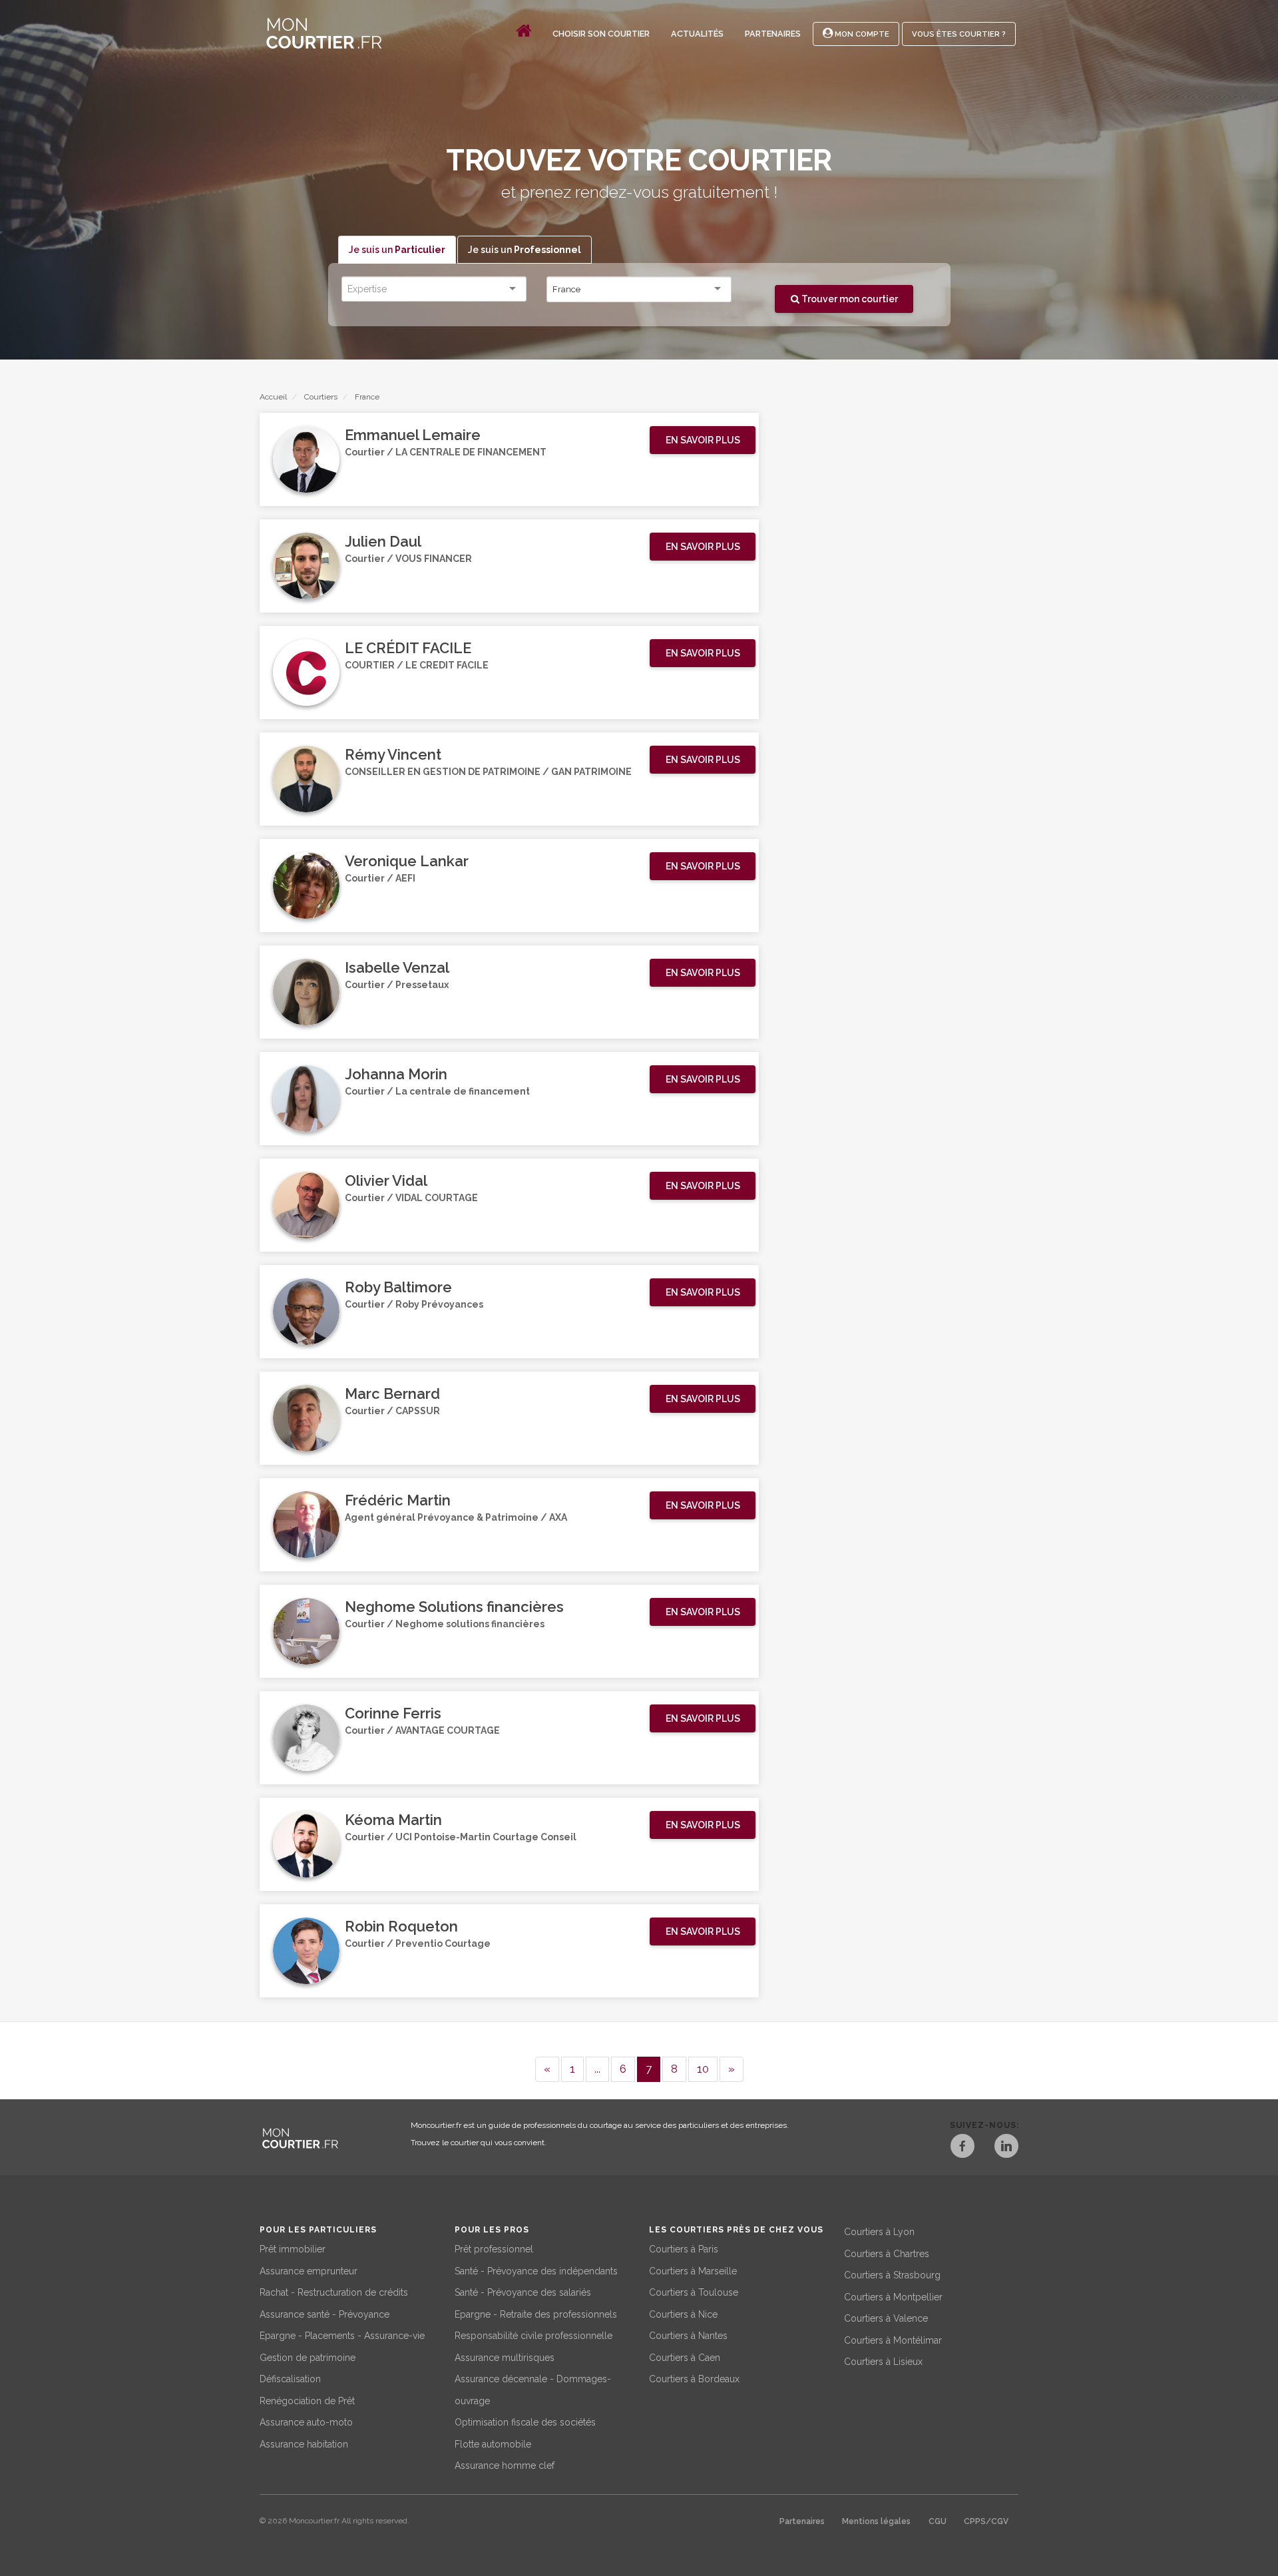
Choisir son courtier (601, 34)
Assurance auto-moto (306, 2422)
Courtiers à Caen (685, 2358)
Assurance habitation (304, 2444)
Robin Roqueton (401, 1926)
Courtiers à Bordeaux (694, 2379)
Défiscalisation (290, 2379)
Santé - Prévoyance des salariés (523, 2292)
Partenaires (773, 34)
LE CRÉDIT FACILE (408, 648)
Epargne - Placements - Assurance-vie (342, 2336)
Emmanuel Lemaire (413, 435)
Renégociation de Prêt (307, 2401)
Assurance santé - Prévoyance (324, 2314)
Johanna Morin (396, 1074)
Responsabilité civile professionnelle (533, 2336)
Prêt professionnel (494, 2249)
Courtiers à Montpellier (893, 2297)
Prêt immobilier (293, 2249)
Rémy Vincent (393, 754)
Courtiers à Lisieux (883, 2362)
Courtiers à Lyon (879, 2232)
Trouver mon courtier (849, 299)
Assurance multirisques (505, 2358)
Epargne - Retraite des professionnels (536, 2314)
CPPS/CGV (986, 2521)
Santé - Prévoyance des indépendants (536, 2271)
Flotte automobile (493, 2444)
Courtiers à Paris (684, 2249)
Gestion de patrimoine (308, 2358)
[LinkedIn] (1006, 2148)
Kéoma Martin (393, 1820)
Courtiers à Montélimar (893, 2340)
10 (703, 2069)
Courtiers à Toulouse (694, 2292)
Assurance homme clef (505, 2465)
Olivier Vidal (386, 1180)
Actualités (697, 34)
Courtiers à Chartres (887, 2254)
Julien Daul (383, 541)
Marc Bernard (392, 1394)
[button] (703, 440)
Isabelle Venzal (397, 967)
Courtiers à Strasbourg (892, 2275)
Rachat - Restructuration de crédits (334, 2292)
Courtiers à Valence (886, 2318)
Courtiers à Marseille (693, 2271)
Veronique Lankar (407, 861)
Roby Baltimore (398, 1287)
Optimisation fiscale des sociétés (525, 2422)
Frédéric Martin (398, 1500)
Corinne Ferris (393, 1713)
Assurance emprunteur (309, 2271)
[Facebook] (962, 2148)
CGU (938, 2521)
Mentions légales (876, 2521)
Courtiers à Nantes (688, 2336)
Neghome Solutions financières (454, 1607)
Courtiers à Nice (683, 2314)
